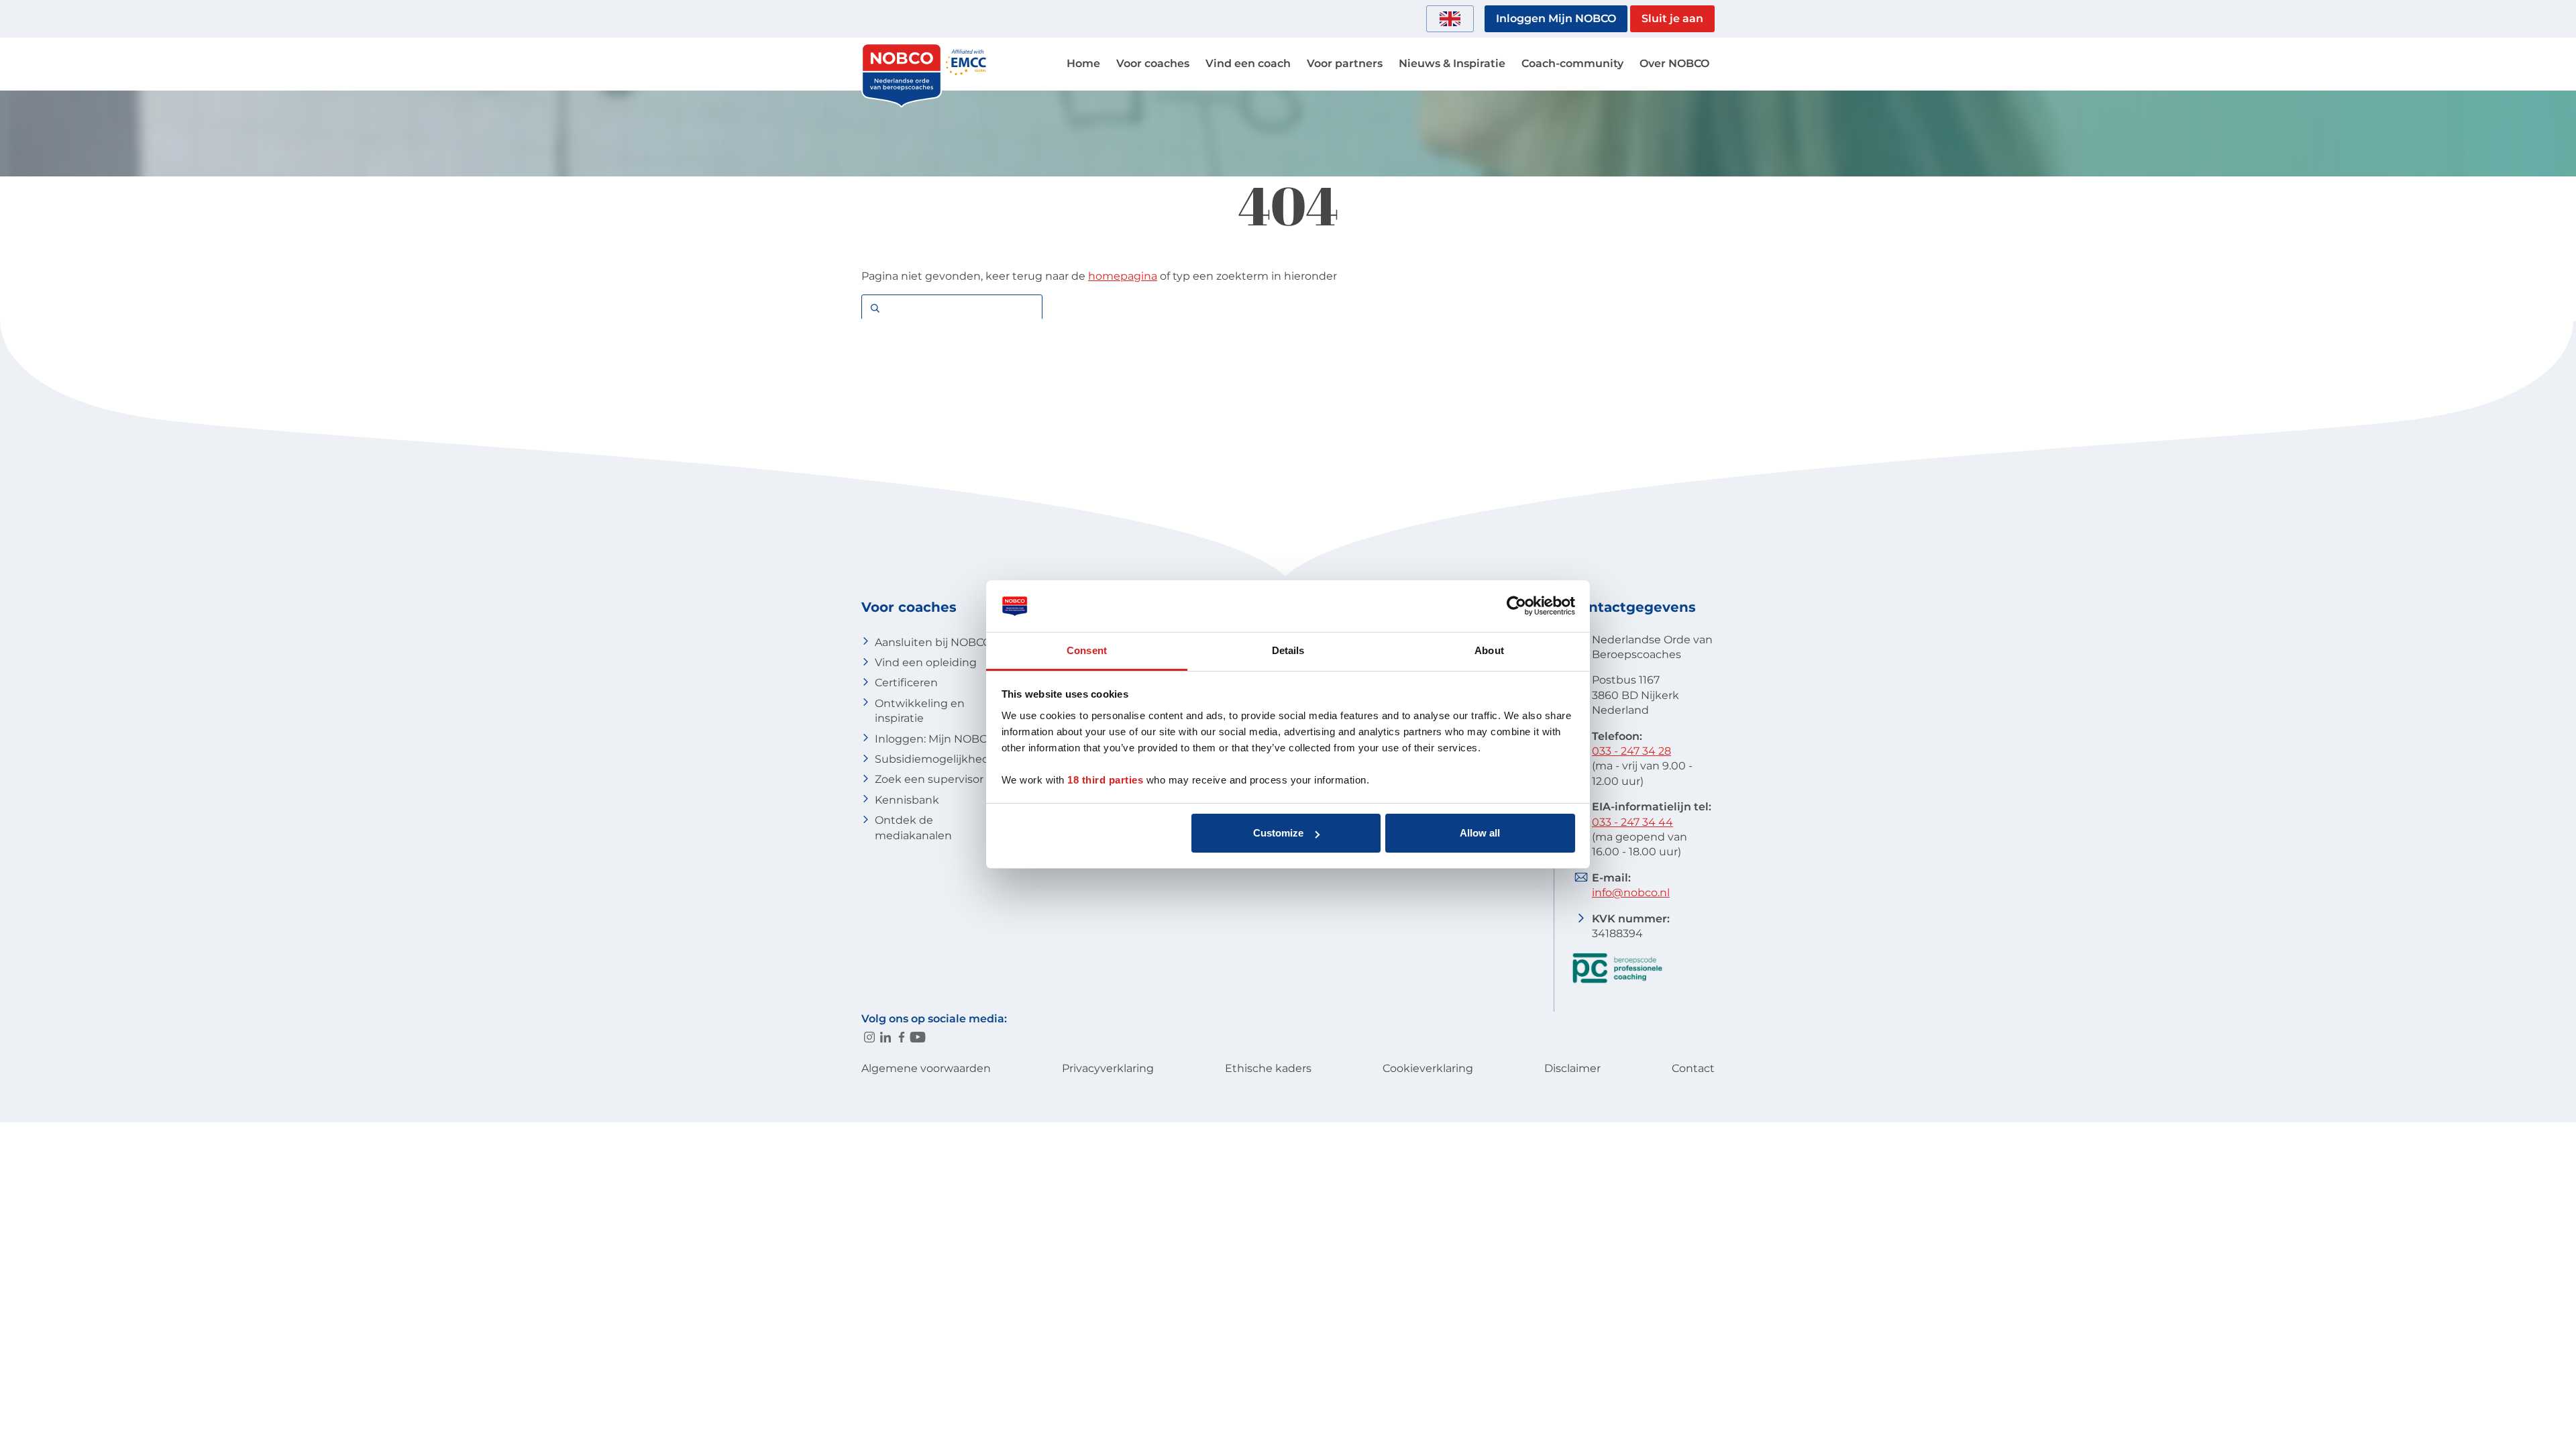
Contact (1693, 1068)
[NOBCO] (902, 104)
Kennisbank (907, 800)
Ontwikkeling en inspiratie (920, 711)
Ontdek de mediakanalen (913, 827)
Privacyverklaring (1108, 1068)
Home (1083, 63)
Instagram (869, 1037)
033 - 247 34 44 (1632, 822)
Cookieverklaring (1428, 1068)
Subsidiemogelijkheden (939, 759)
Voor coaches (1153, 63)
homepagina (1123, 276)
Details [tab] (1288, 650)
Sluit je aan (1672, 18)
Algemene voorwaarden (926, 1068)
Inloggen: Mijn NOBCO (935, 739)
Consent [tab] (1087, 650)
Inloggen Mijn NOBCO (1556, 18)
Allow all (1480, 833)
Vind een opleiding (926, 662)
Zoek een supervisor (929, 779)
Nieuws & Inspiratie (1452, 63)
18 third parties (1105, 780)
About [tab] (1489, 650)
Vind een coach (1248, 63)
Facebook (902, 1037)
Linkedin (885, 1037)
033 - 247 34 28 (1631, 751)
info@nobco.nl (1631, 893)
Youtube (918, 1037)
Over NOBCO (1674, 63)
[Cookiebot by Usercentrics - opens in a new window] (1516, 606)
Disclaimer (1572, 1068)
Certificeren (906, 683)
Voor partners (1345, 63)
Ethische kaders (1268, 1068)
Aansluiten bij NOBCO (933, 642)
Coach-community (1572, 63)
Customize (1278, 833)
